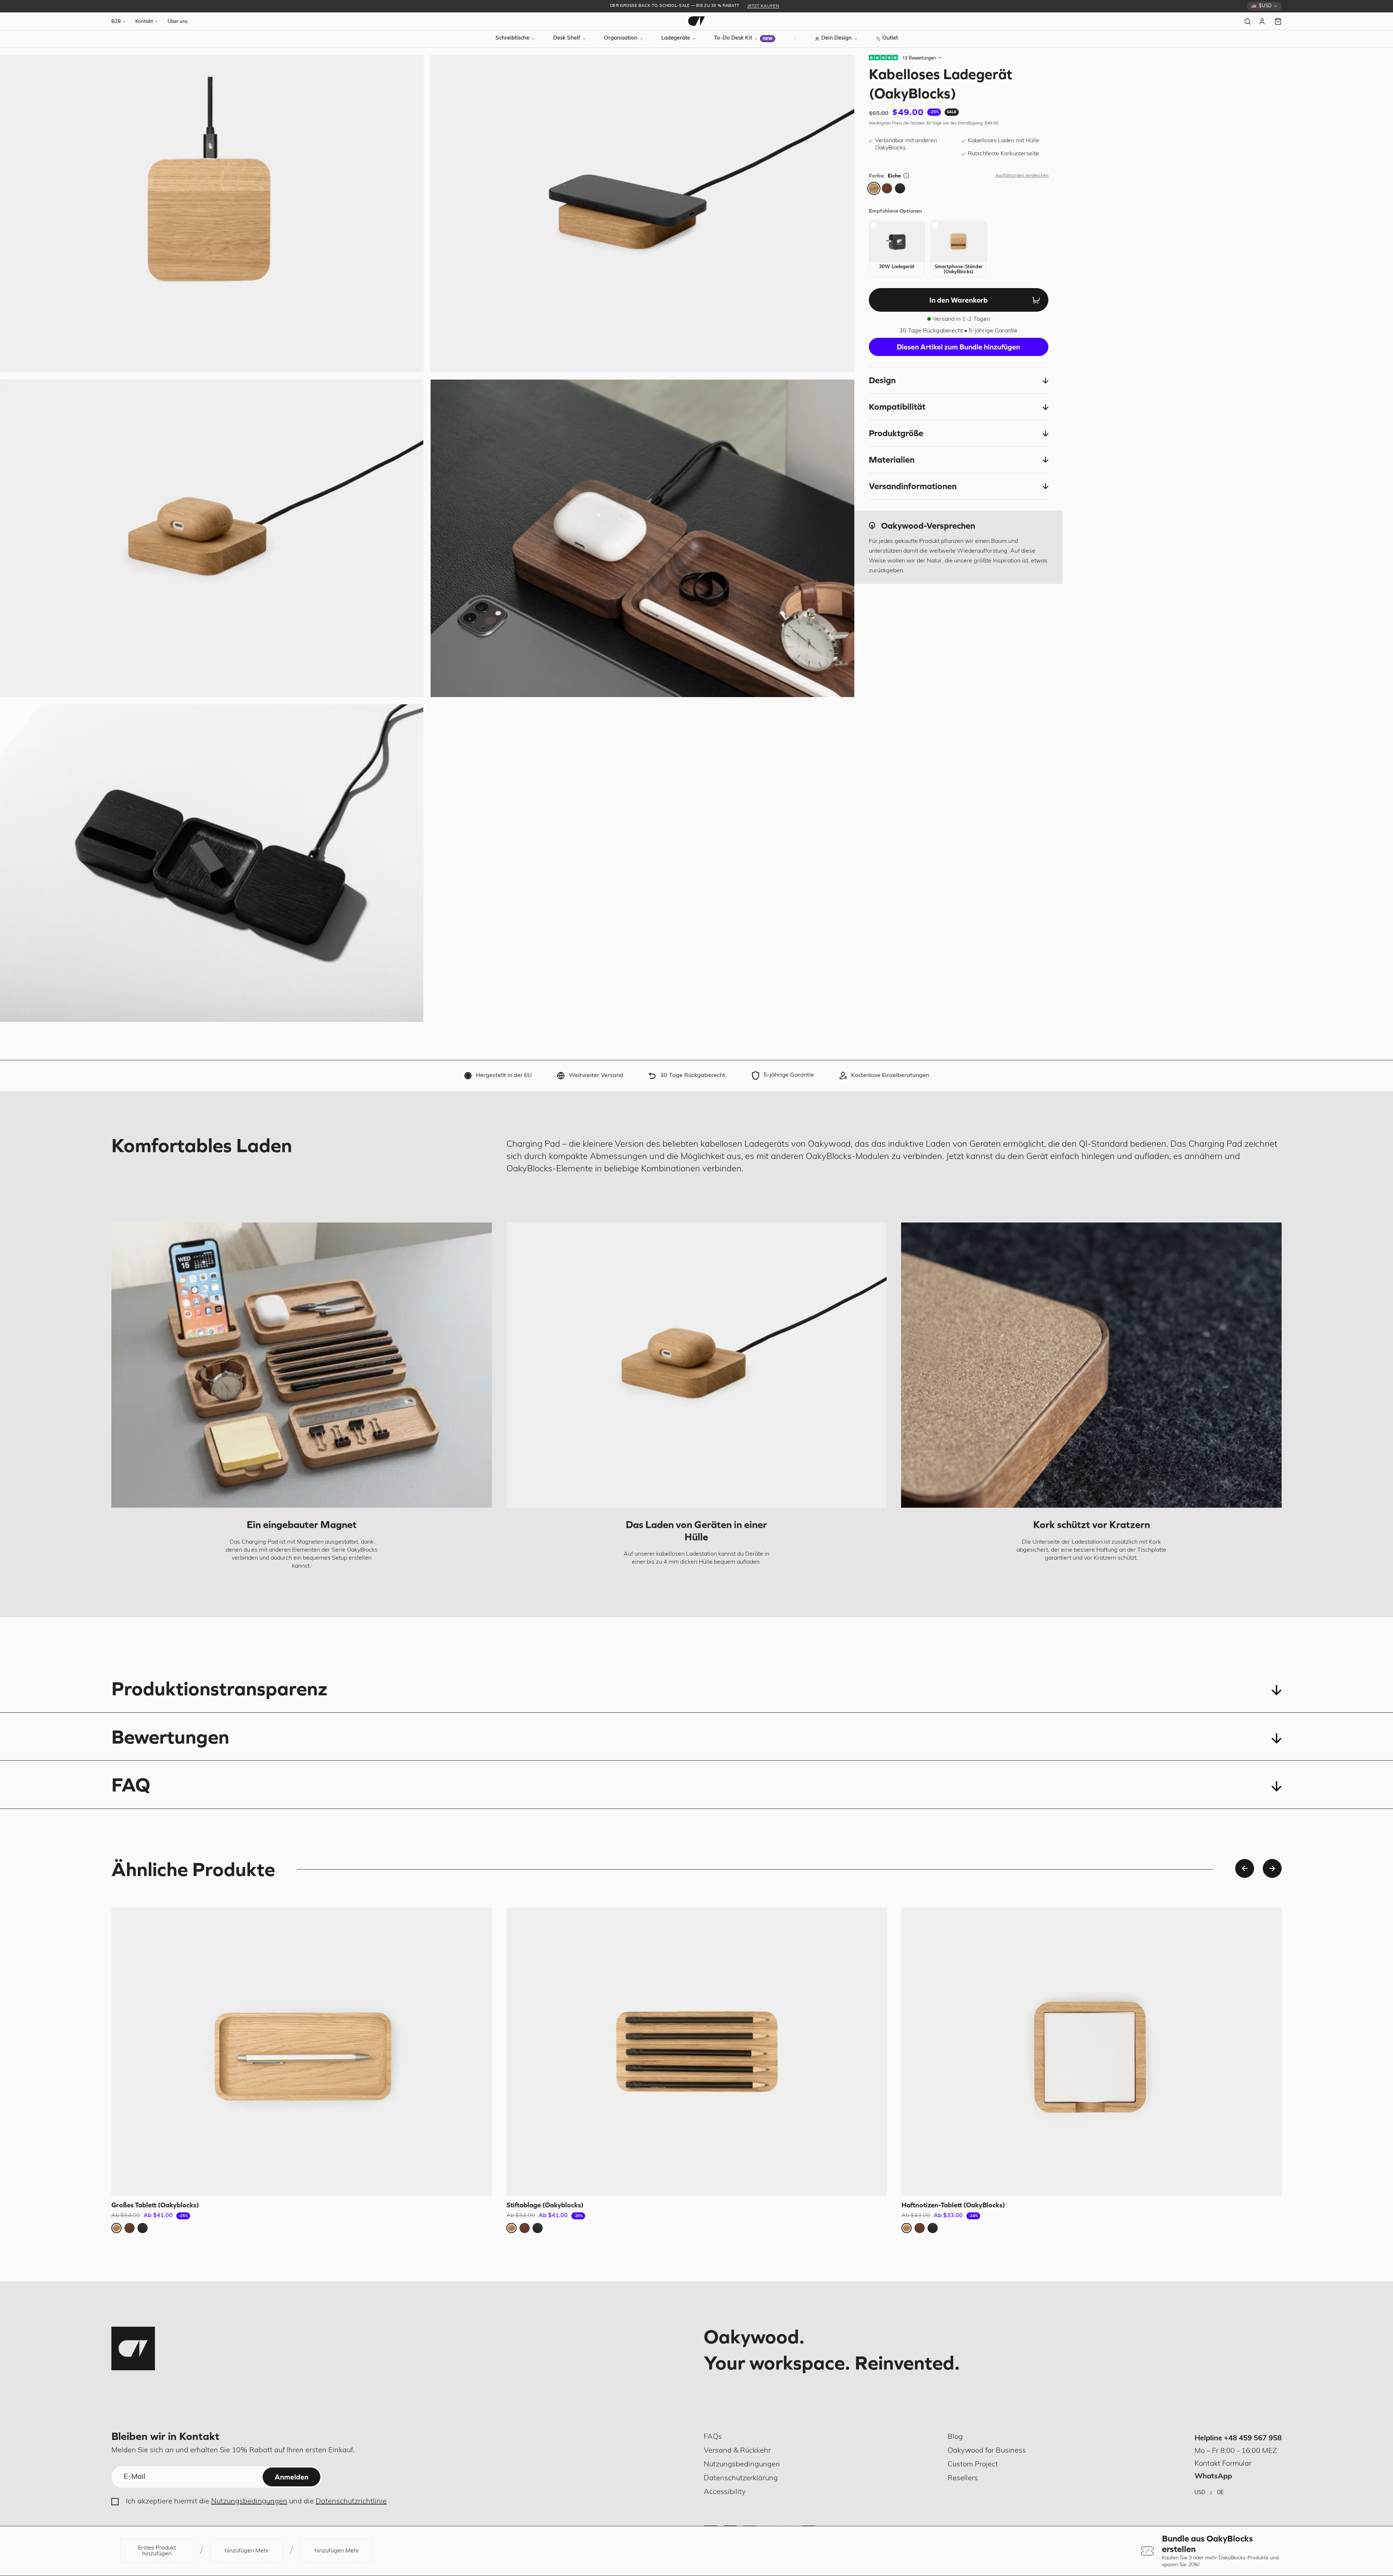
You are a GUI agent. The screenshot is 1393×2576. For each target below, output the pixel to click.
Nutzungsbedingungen (249, 2502)
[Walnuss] (887, 188)
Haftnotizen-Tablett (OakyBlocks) (953, 2205)
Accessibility (725, 2492)
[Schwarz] (900, 188)
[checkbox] (897, 249)
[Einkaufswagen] (1278, 21)
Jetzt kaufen (763, 6)
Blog (955, 2437)
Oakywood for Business (987, 2451)
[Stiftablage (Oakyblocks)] (697, 2052)
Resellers (963, 2478)
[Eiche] (874, 188)
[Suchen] (1248, 21)
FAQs (713, 2437)
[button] (959, 381)
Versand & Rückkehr (737, 2451)
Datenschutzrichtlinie (351, 2502)
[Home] (696, 21)
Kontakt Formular (1223, 2464)
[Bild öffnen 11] (212, 863)
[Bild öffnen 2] (642, 214)
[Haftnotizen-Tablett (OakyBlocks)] (1092, 2052)
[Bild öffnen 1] (212, 214)
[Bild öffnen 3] (212, 538)
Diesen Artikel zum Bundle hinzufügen (958, 347)
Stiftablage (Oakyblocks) (545, 2205)
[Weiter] (1272, 1868)
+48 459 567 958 (1253, 2438)
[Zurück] (1245, 1868)
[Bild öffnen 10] (642, 538)
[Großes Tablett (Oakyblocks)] (302, 2052)
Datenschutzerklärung (741, 2478)
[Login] (1263, 21)
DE (1220, 2493)
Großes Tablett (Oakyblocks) (155, 2205)
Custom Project (973, 2465)
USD (1200, 2493)
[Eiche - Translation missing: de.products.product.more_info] (906, 176)
